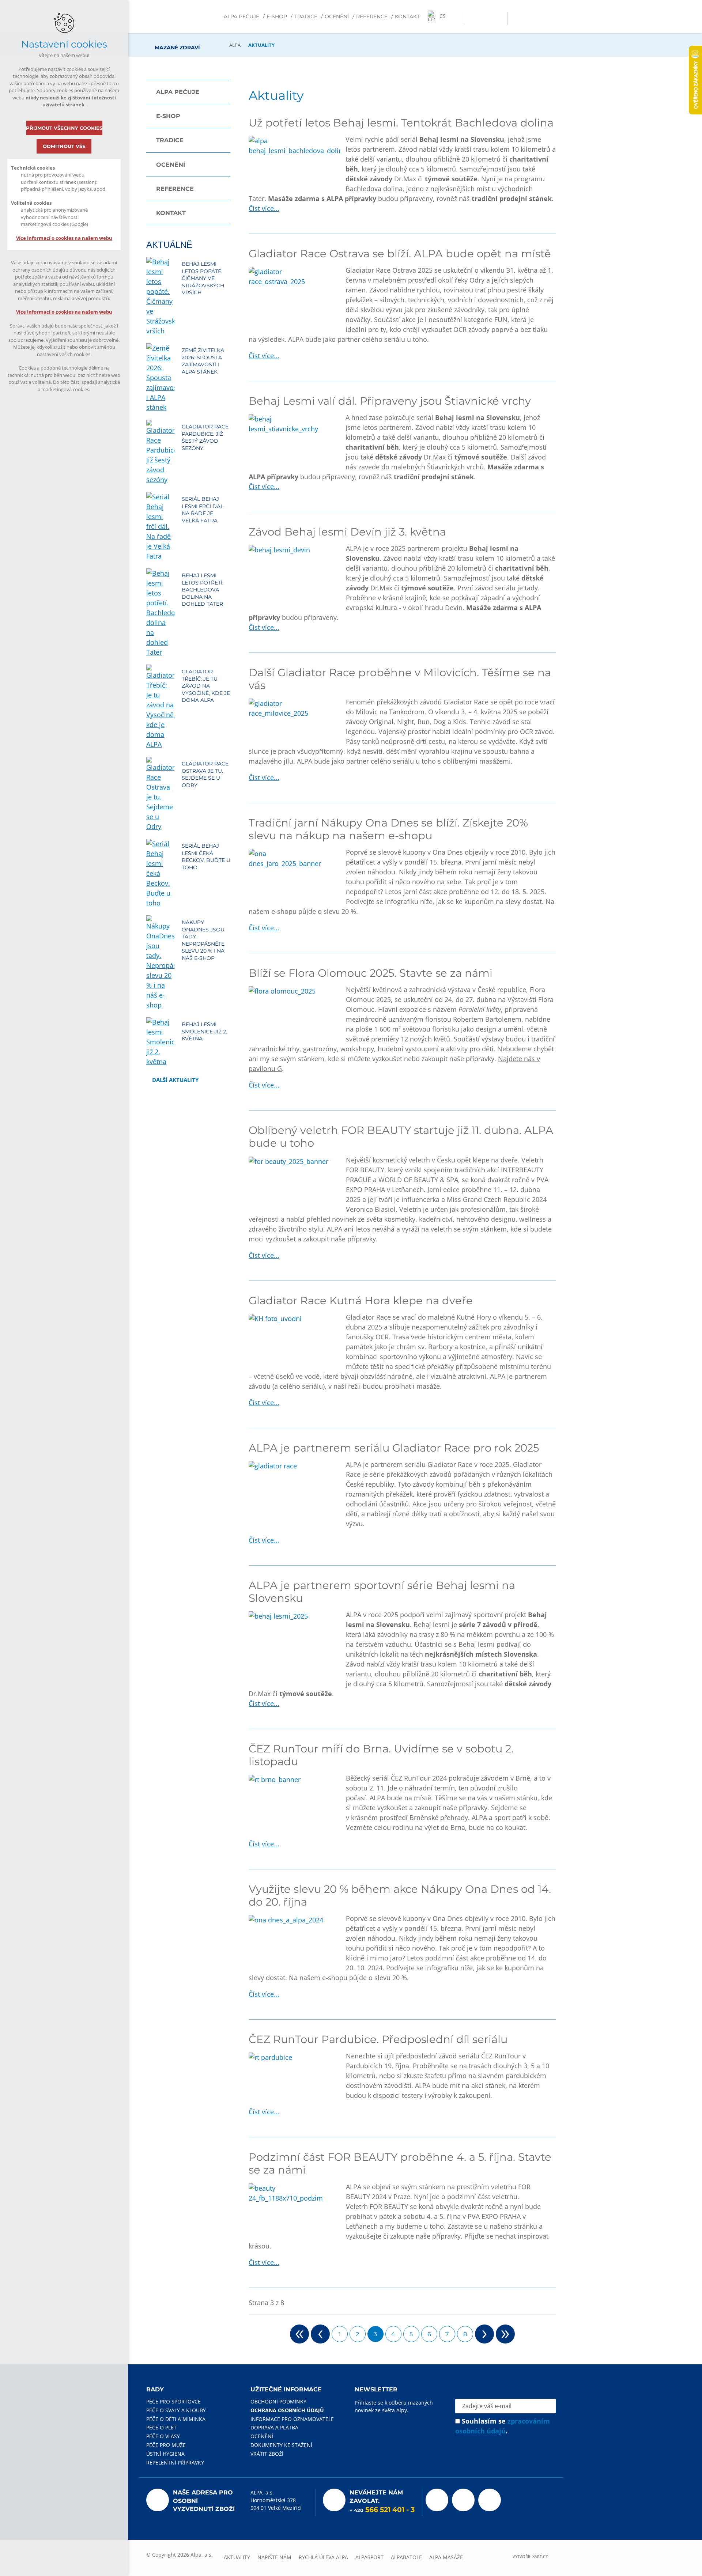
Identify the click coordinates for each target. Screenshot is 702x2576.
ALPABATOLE (406, 2557)
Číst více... (264, 208)
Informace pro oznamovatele (292, 2419)
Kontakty (486, 18)
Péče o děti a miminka (176, 2419)
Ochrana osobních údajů (287, 2410)
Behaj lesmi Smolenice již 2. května (204, 1031)
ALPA (235, 45)
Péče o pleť (161, 2427)
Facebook (437, 2500)
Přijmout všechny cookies (64, 128)
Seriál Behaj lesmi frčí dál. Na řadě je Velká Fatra (203, 510)
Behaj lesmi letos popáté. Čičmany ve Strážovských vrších (203, 278)
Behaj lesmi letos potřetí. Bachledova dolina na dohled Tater (203, 590)
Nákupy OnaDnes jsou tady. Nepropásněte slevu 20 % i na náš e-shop (203, 940)
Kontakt (407, 16)
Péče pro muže (166, 2445)
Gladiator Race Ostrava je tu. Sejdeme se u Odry (205, 774)
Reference (372, 16)
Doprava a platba (274, 2427)
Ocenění (337, 16)
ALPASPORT (369, 2557)
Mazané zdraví (177, 16)
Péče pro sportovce (173, 2401)
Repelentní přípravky (175, 2462)
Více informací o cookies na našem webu (64, 238)
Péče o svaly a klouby (176, 2410)
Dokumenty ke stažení (281, 2445)
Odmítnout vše (64, 146)
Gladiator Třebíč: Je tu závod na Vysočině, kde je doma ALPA (206, 686)
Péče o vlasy (163, 2436)
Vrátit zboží (267, 2454)
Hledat (500, 18)
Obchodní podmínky (278, 2401)
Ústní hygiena (165, 2454)
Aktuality (237, 2557)
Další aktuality (175, 1080)
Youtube (463, 2500)
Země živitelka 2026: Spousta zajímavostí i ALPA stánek (203, 361)
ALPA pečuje (241, 16)
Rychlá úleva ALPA (323, 2557)
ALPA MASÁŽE (446, 2557)
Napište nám (274, 2557)
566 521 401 (385, 2510)
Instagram (490, 2500)
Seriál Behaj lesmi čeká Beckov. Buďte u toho (206, 857)
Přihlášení (472, 18)
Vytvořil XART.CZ (530, 2556)
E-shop (277, 16)
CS (443, 16)
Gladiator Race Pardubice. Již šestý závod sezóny (205, 437)
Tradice (306, 16)
